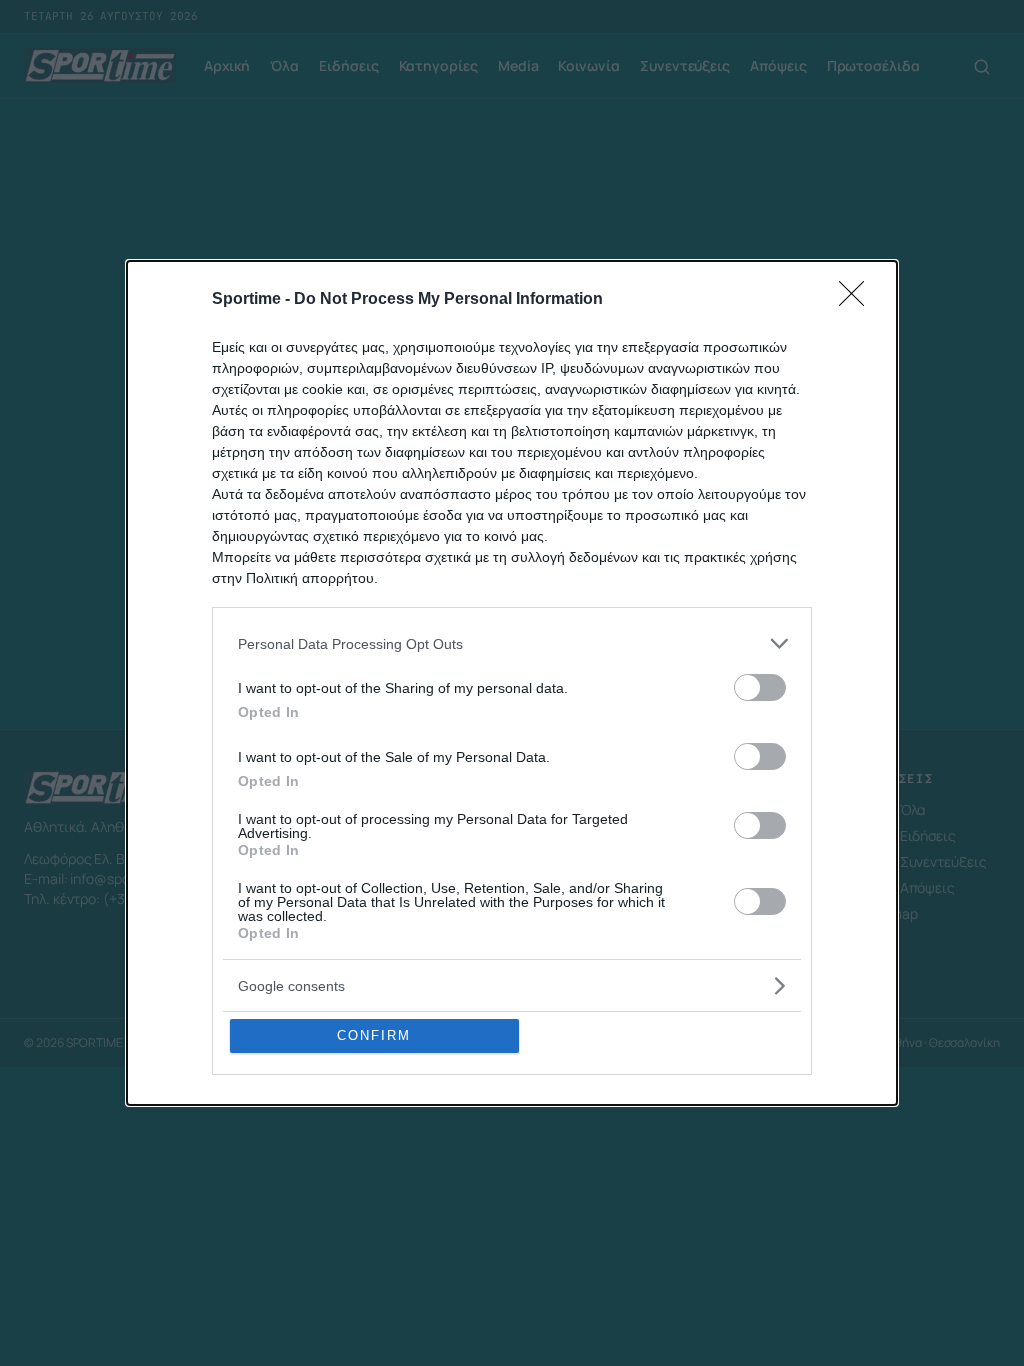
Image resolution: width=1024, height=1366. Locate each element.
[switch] (760, 687)
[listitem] (512, 643)
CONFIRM (374, 1035)
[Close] (858, 300)
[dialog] (512, 683)
